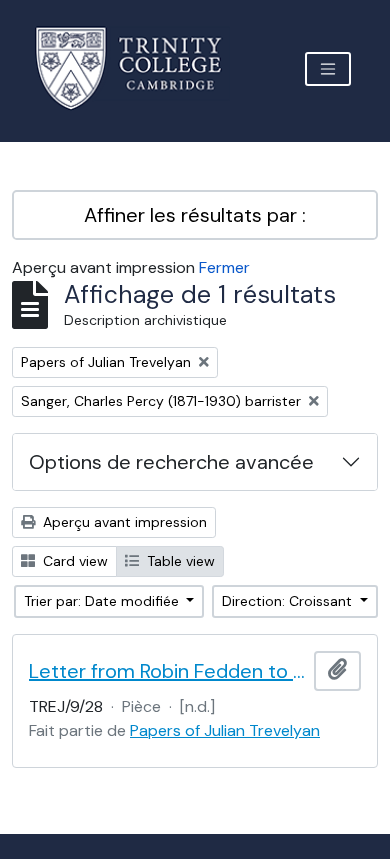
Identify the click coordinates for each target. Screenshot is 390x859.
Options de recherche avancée (171, 462)
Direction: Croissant (289, 601)
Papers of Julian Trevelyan (225, 730)
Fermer (224, 267)
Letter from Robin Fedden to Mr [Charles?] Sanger (167, 671)
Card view (73, 561)
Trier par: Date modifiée (103, 601)
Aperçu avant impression (123, 522)
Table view (179, 561)
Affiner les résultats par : (195, 215)
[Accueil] (140, 68)
